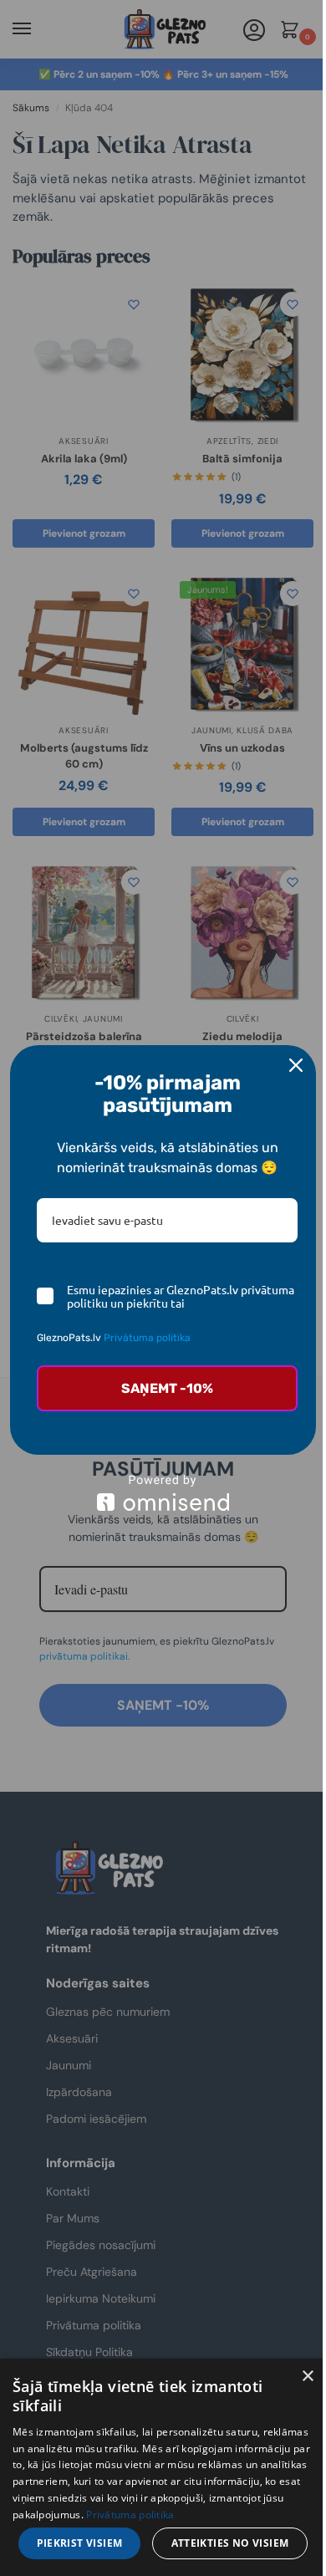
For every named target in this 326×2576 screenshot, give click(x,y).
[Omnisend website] (163, 1493)
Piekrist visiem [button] (80, 2543)
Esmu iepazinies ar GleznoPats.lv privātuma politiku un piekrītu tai (181, 1297)
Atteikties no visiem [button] (230, 2543)
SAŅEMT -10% (167, 1388)
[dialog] (163, 2467)
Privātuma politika (147, 1338)
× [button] (307, 2377)
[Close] (296, 1065)
